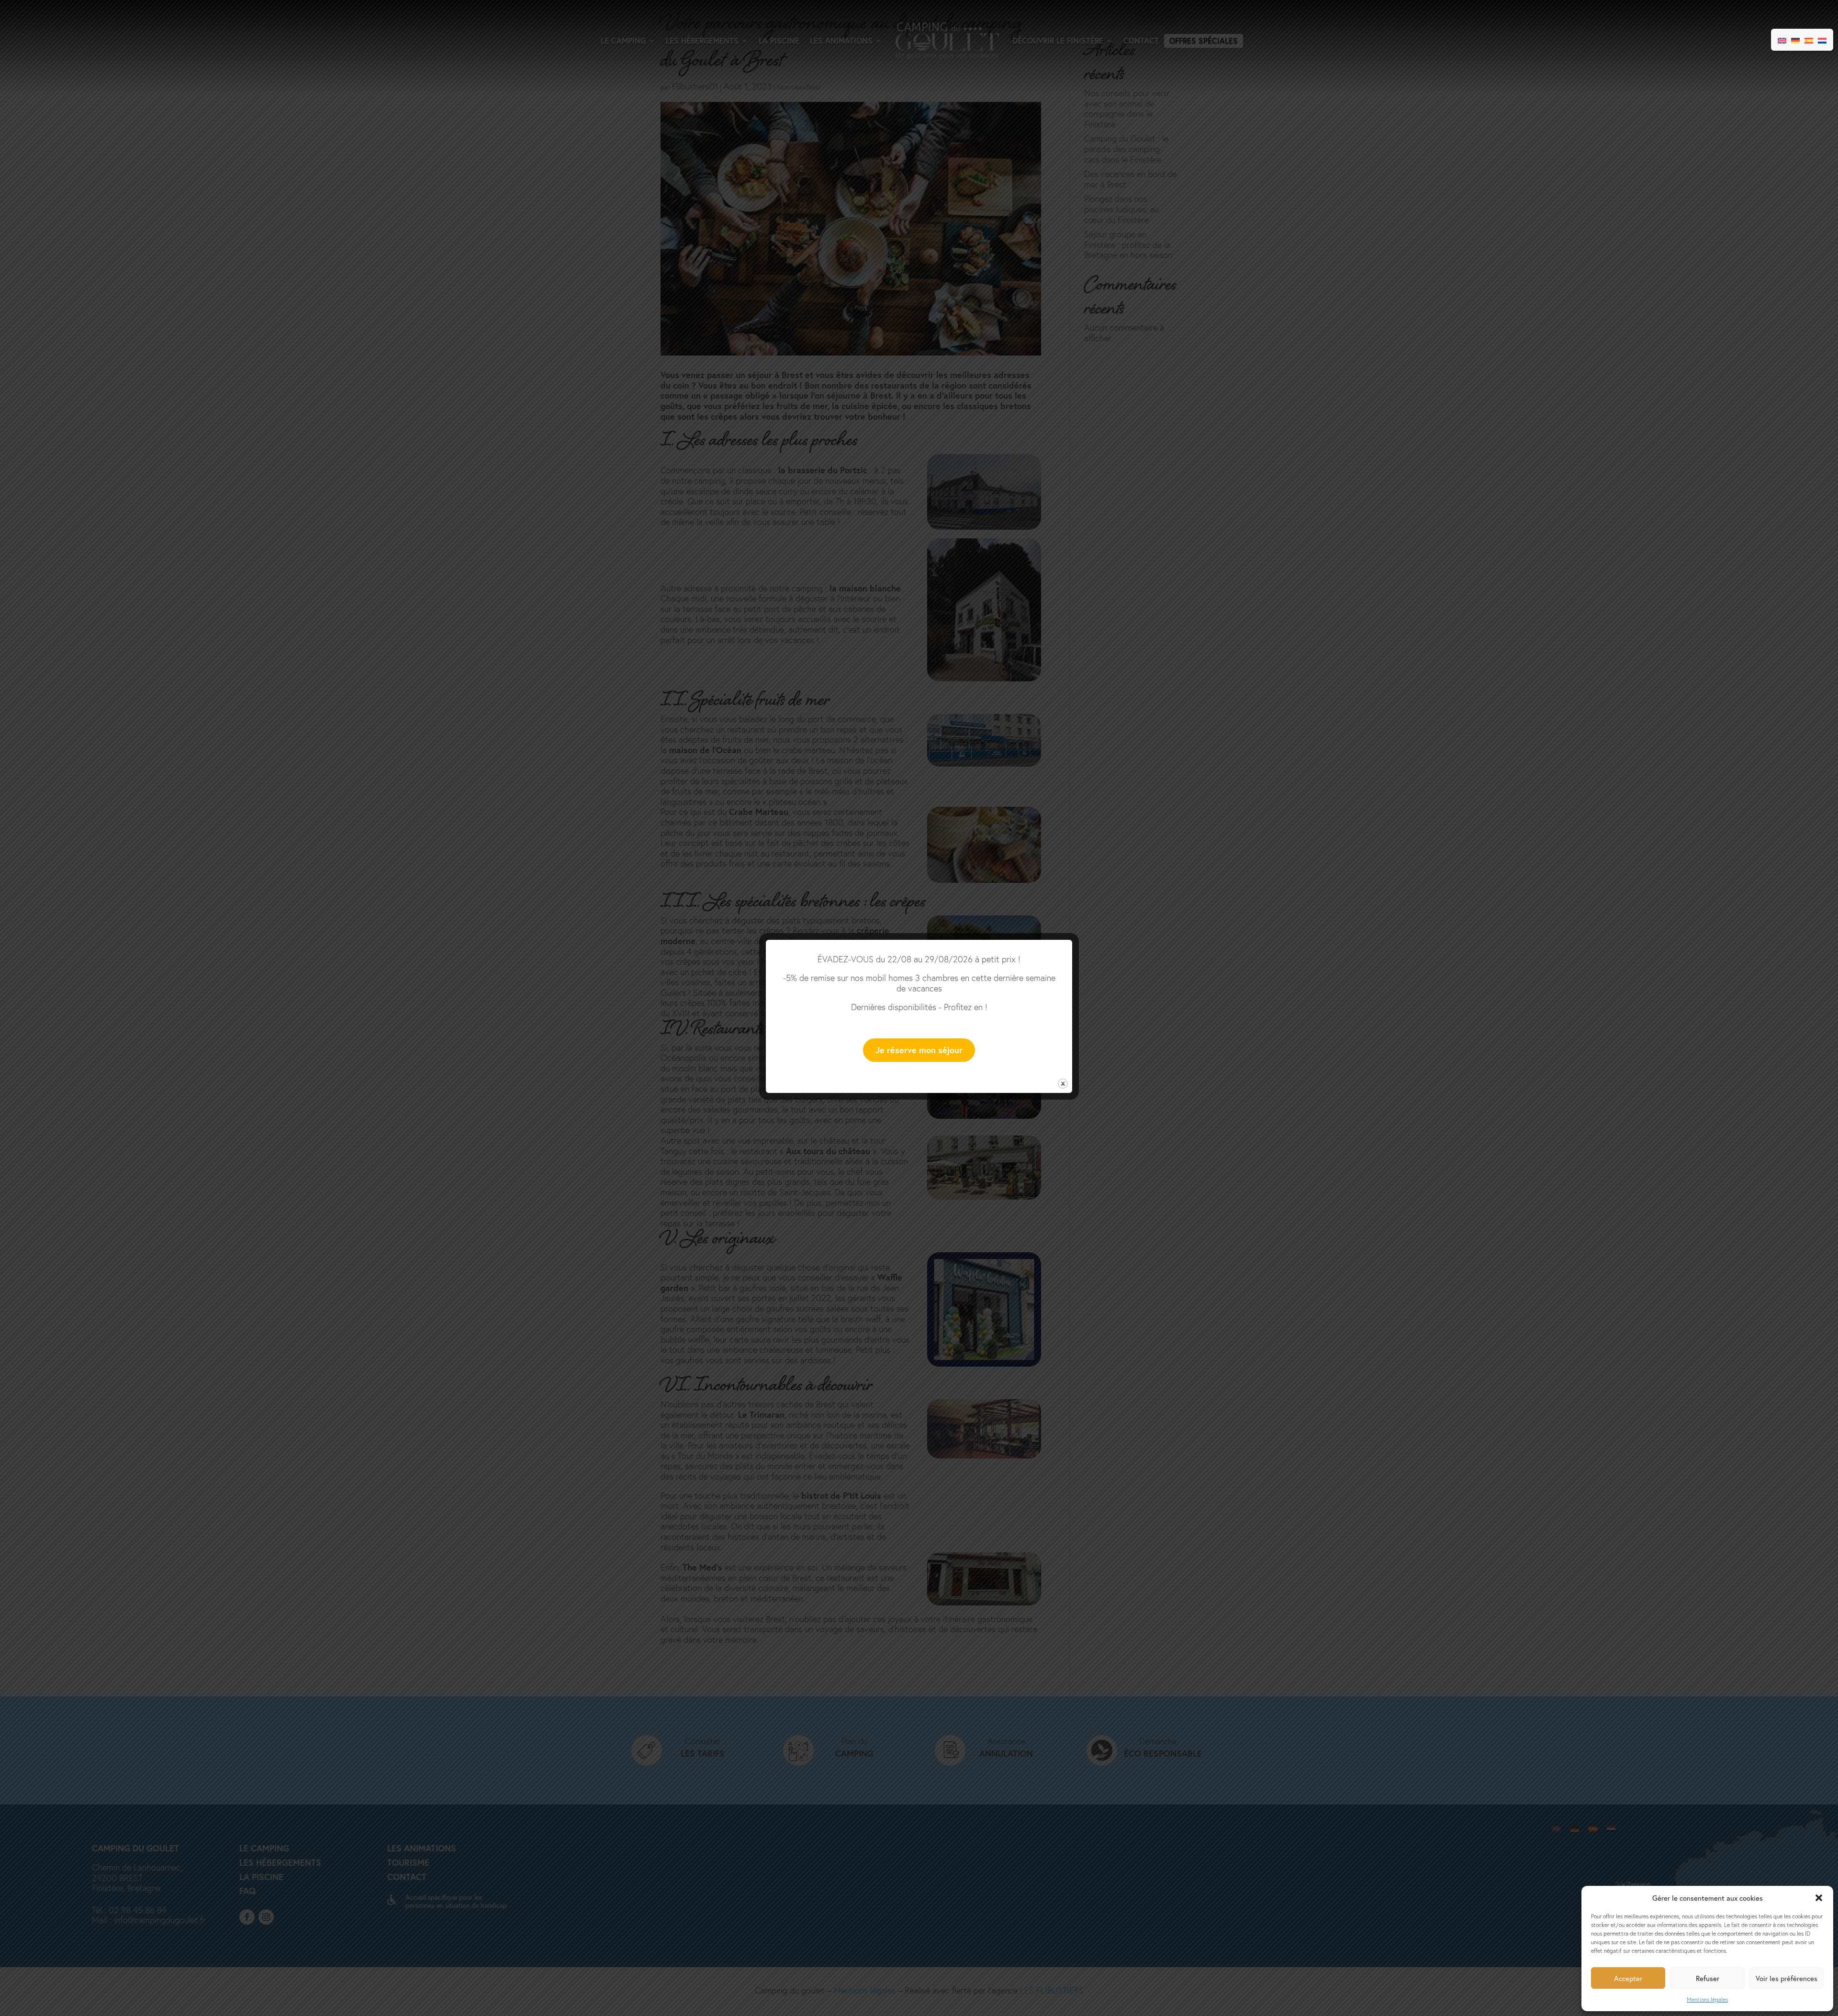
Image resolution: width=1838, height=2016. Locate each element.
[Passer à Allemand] (1795, 40)
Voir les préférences (1787, 1978)
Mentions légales (1707, 1999)
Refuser (1708, 1978)
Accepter (1628, 1978)
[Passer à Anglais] (1782, 40)
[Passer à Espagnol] (1809, 40)
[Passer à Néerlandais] (1822, 40)
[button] (1819, 1898)
